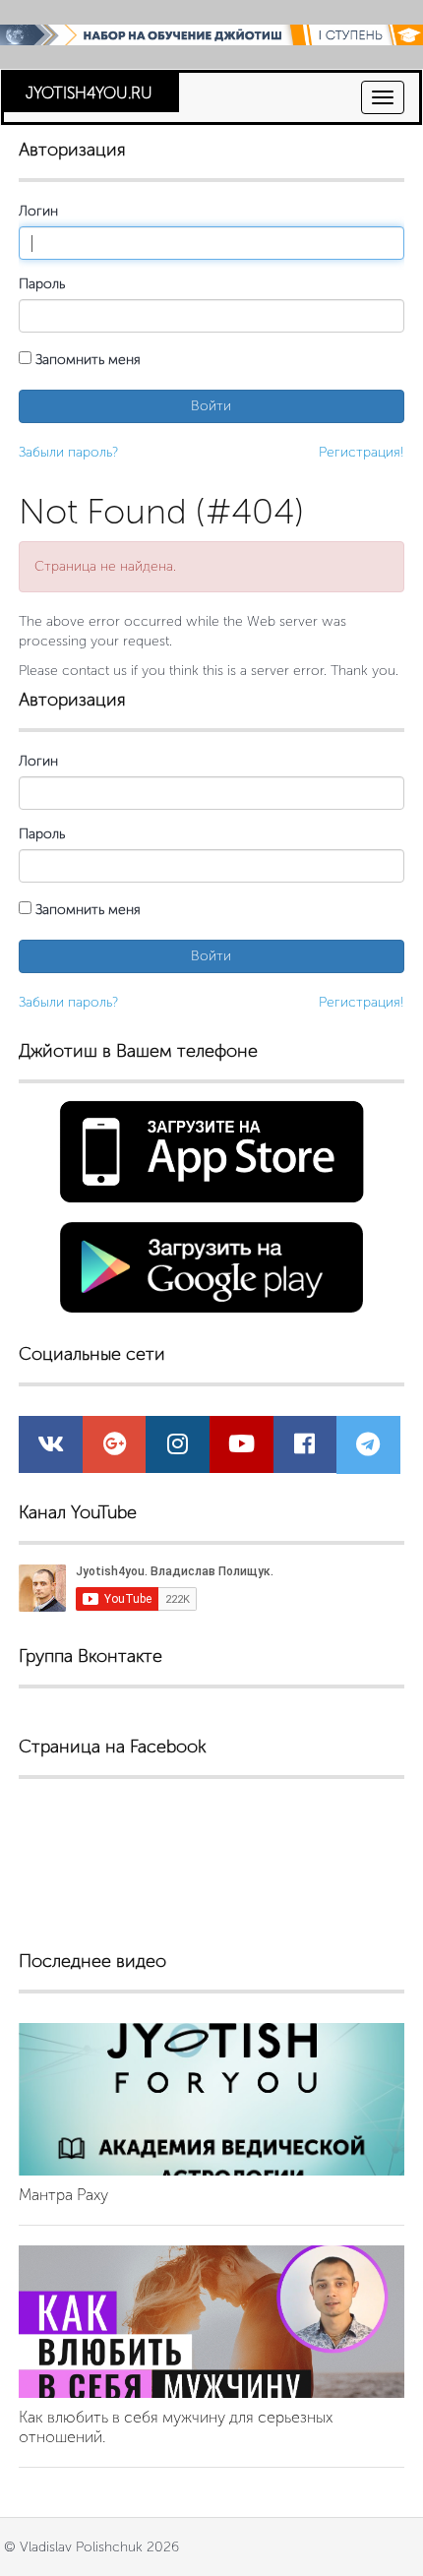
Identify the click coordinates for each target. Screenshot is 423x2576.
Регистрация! (362, 452)
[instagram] (178, 1448)
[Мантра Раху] (211, 2099)
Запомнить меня (86, 360)
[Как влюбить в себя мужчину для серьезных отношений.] (211, 2322)
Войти (211, 406)
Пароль (42, 284)
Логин (38, 211)
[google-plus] (115, 1448)
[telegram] (368, 1449)
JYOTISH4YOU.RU (89, 93)
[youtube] (242, 1448)
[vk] (51, 1448)
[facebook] (304, 1448)
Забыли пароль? (68, 452)
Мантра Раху (63, 2195)
